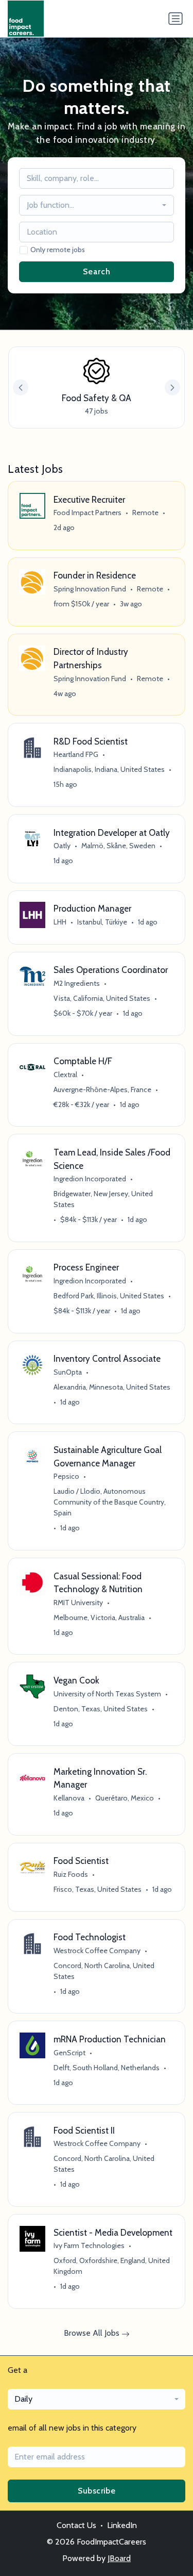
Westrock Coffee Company (97, 1951)
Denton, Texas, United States (101, 1709)
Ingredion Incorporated (90, 1179)
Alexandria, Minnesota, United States (112, 1387)
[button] (172, 387)
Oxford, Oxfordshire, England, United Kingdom (112, 2266)
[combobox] (97, 205)
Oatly (62, 846)
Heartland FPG (76, 754)
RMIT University (78, 1603)
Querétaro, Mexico (125, 1798)
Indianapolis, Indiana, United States (109, 769)
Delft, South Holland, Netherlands (107, 2068)
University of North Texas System (107, 1694)
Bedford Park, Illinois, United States (109, 1296)
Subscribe (97, 2491)
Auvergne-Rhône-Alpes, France (102, 1089)
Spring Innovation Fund (90, 589)
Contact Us (76, 2525)
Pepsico (66, 1476)
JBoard (119, 2558)
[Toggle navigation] (176, 19)
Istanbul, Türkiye (102, 922)
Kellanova (69, 1798)
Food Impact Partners (87, 513)
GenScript (69, 2053)
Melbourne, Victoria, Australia (99, 1617)
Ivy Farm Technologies (89, 2245)
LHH (60, 922)
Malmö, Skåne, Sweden (118, 846)
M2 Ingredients (77, 983)
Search (97, 271)
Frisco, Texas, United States (98, 1889)
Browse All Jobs (93, 2333)
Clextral (65, 1075)
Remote (145, 513)
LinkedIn (122, 2525)
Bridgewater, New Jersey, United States (103, 1199)
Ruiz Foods (71, 1874)
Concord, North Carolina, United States (104, 1971)
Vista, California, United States (102, 998)
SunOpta (68, 1372)
